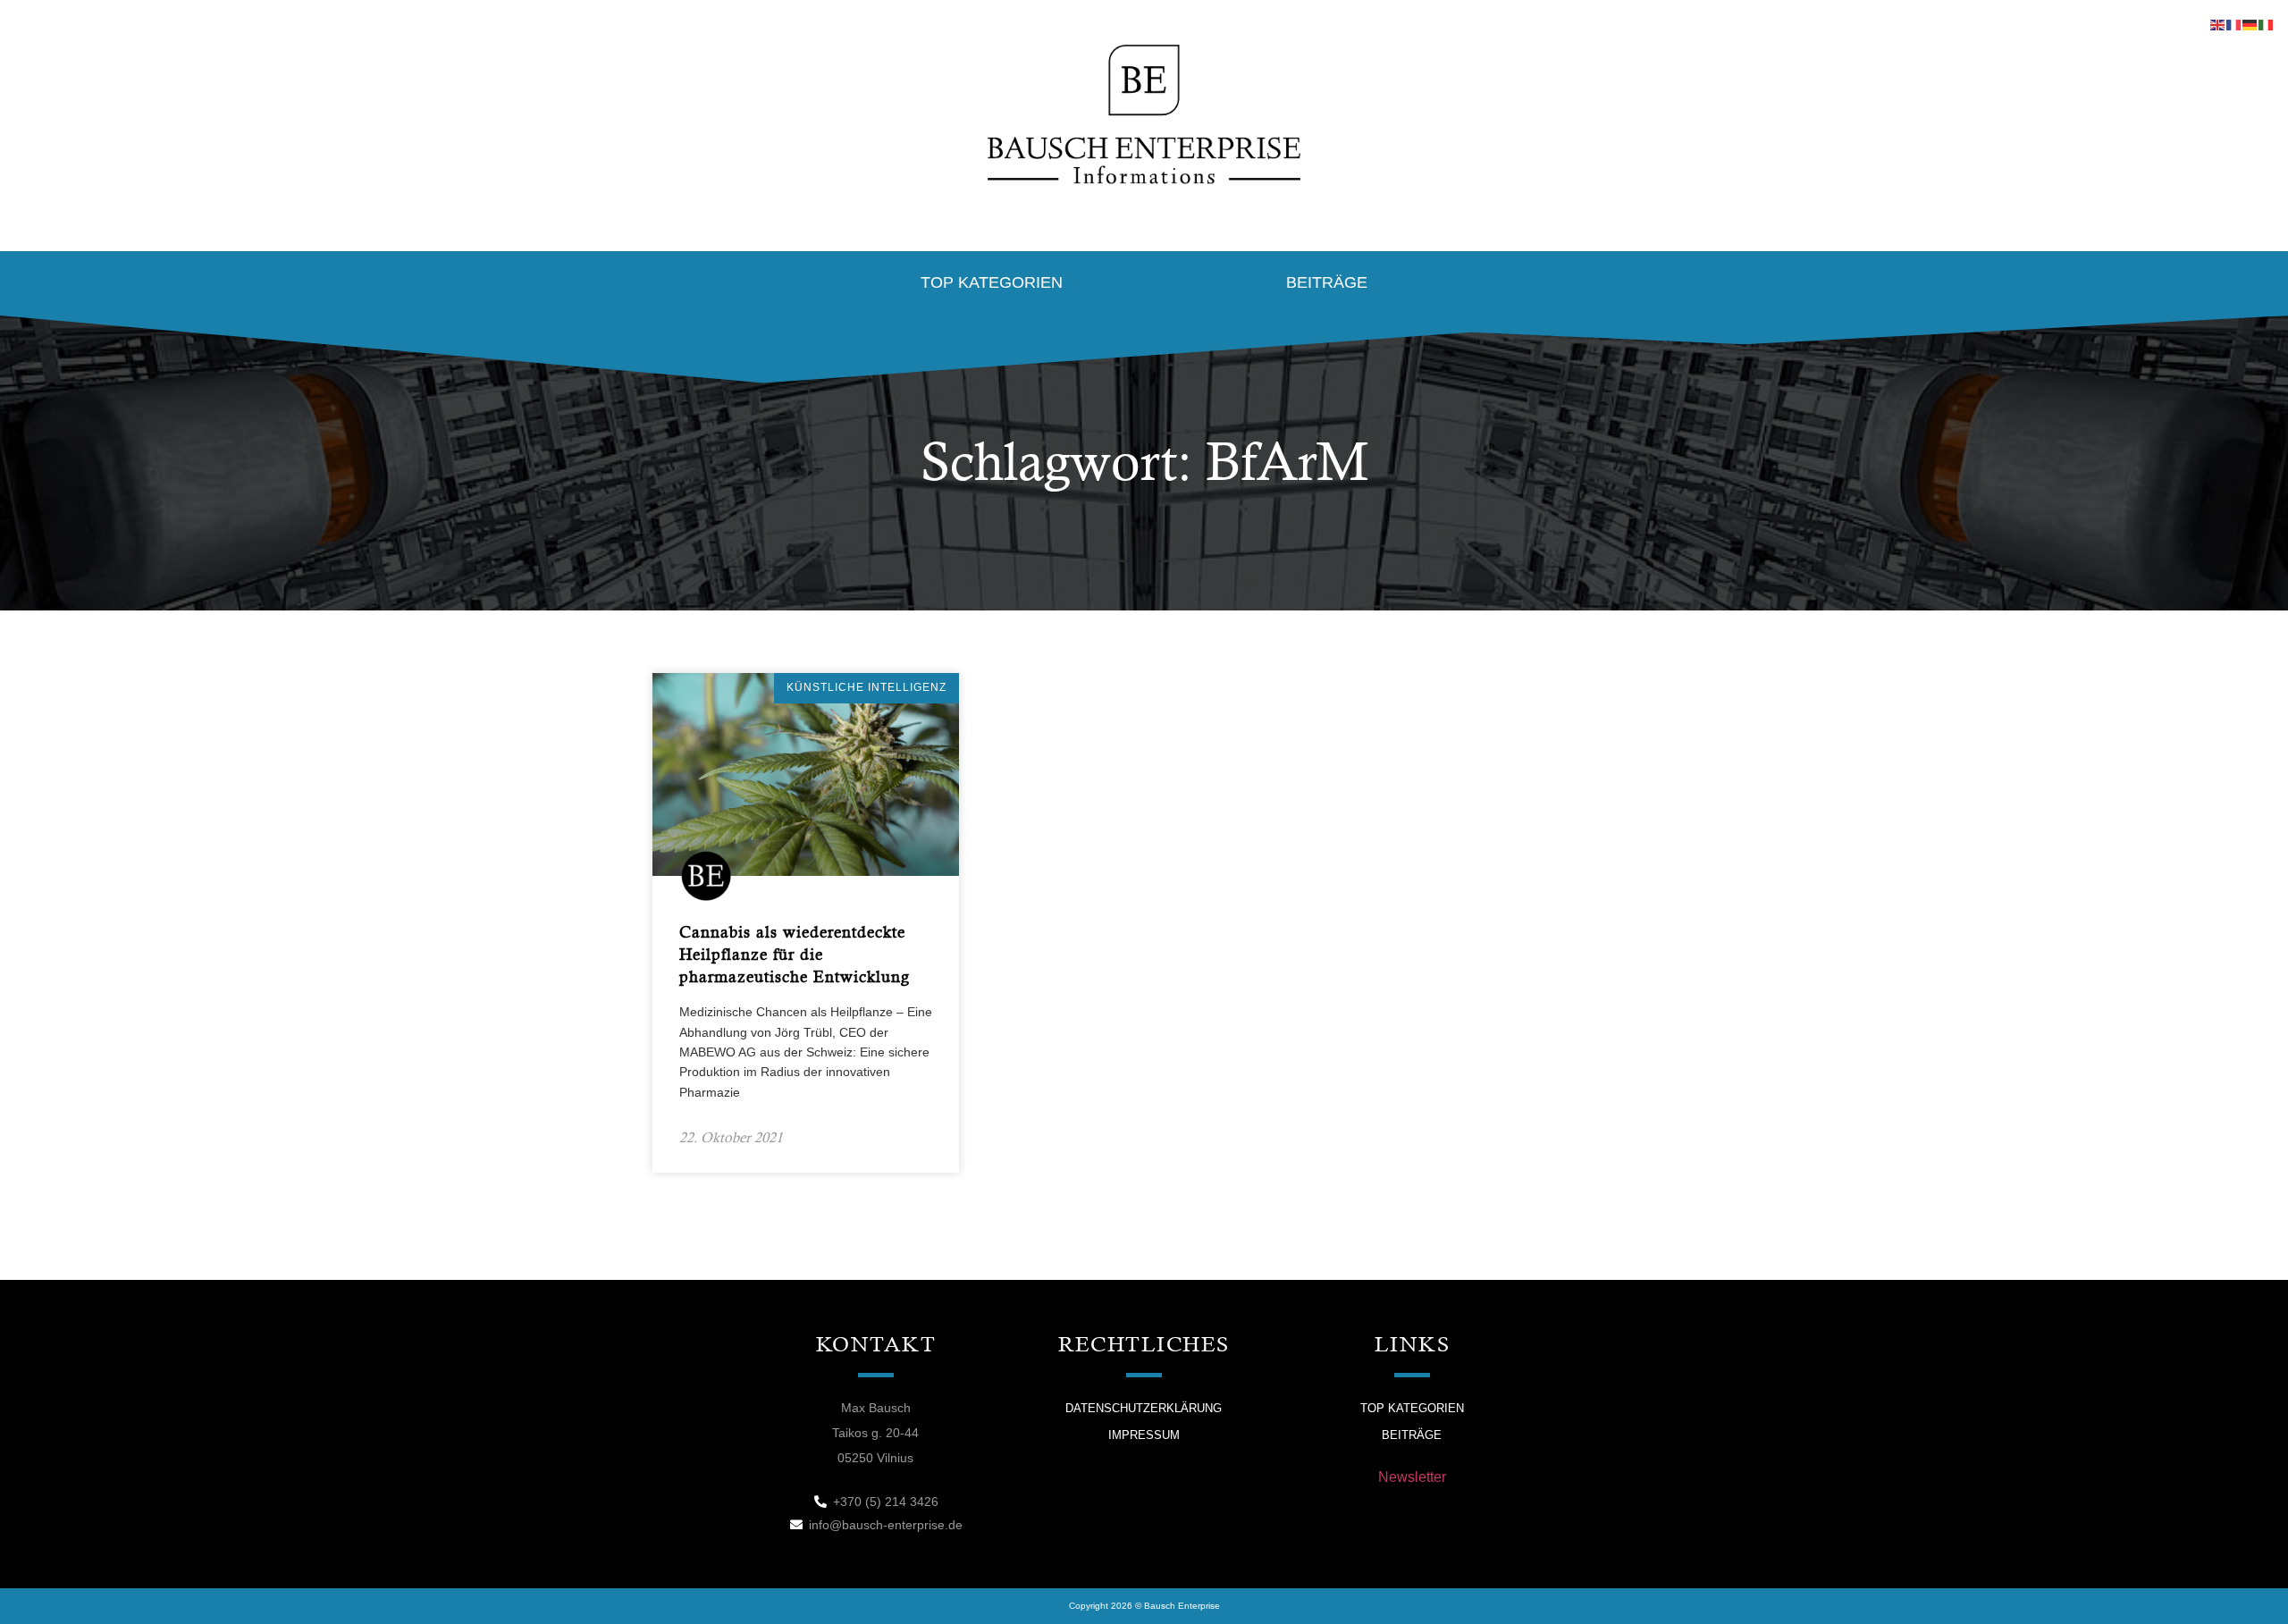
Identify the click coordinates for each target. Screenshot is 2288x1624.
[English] (2218, 24)
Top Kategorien (992, 282)
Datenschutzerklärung (1144, 1408)
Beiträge (1327, 282)
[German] (2250, 24)
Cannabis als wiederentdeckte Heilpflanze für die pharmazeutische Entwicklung (795, 954)
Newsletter (1412, 1477)
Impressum (1144, 1435)
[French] (2234, 24)
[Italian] (2267, 24)
